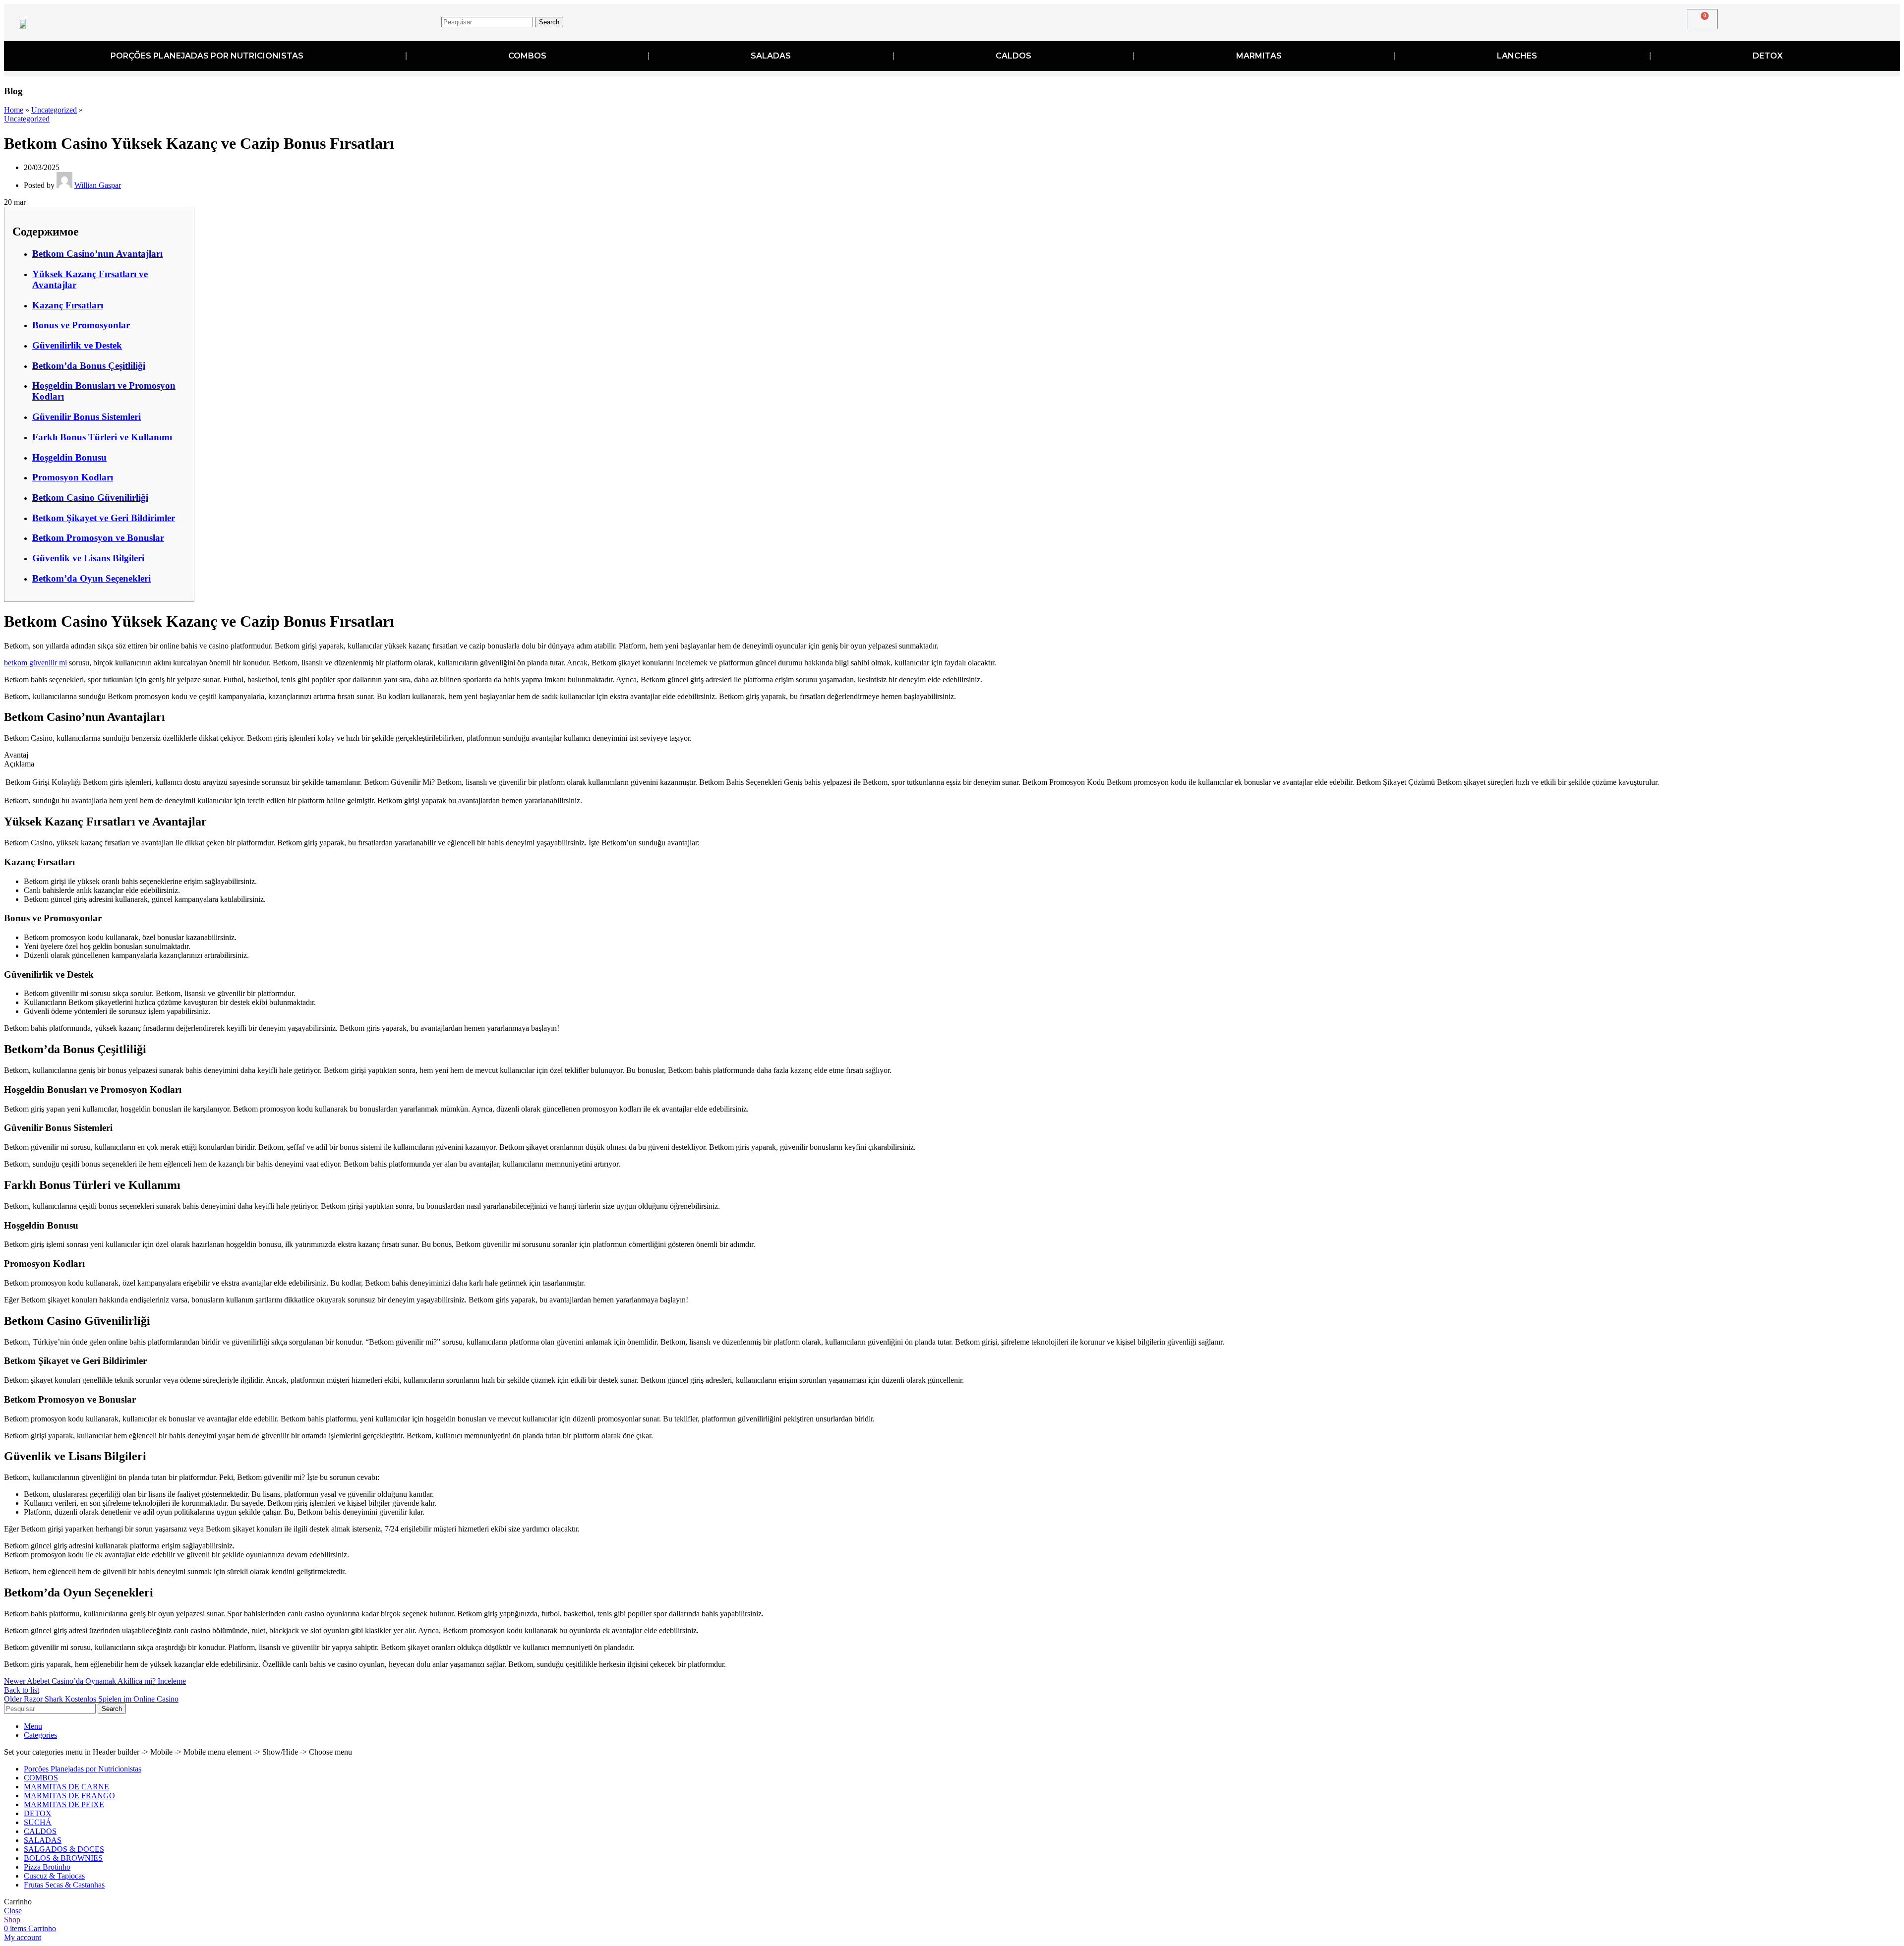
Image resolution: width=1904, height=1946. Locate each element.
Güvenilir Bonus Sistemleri (87, 417)
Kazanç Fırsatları (68, 305)
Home (14, 110)
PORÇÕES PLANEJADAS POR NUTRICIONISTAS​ (207, 56)
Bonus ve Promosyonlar (81, 325)
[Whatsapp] (1508, 20)
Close (13, 1911)
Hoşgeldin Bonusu (69, 457)
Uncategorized (54, 110)
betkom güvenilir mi (35, 663)
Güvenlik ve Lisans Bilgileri (88, 558)
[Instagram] (1447, 20)
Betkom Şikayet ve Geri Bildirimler (104, 518)
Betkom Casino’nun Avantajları (97, 254)
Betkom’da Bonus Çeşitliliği (89, 366)
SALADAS (771, 56)
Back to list (22, 1690)
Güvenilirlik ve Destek (77, 345)
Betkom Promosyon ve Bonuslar (98, 538)
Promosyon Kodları (73, 477)
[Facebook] (1416, 20)
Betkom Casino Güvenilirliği (90, 498)
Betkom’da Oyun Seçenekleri (91, 578)
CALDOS (1013, 56)
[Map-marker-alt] (1478, 20)
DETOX (1768, 56)
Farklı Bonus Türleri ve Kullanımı (102, 437)
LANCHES (1517, 56)
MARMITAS (1259, 56)
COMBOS (527, 56)
